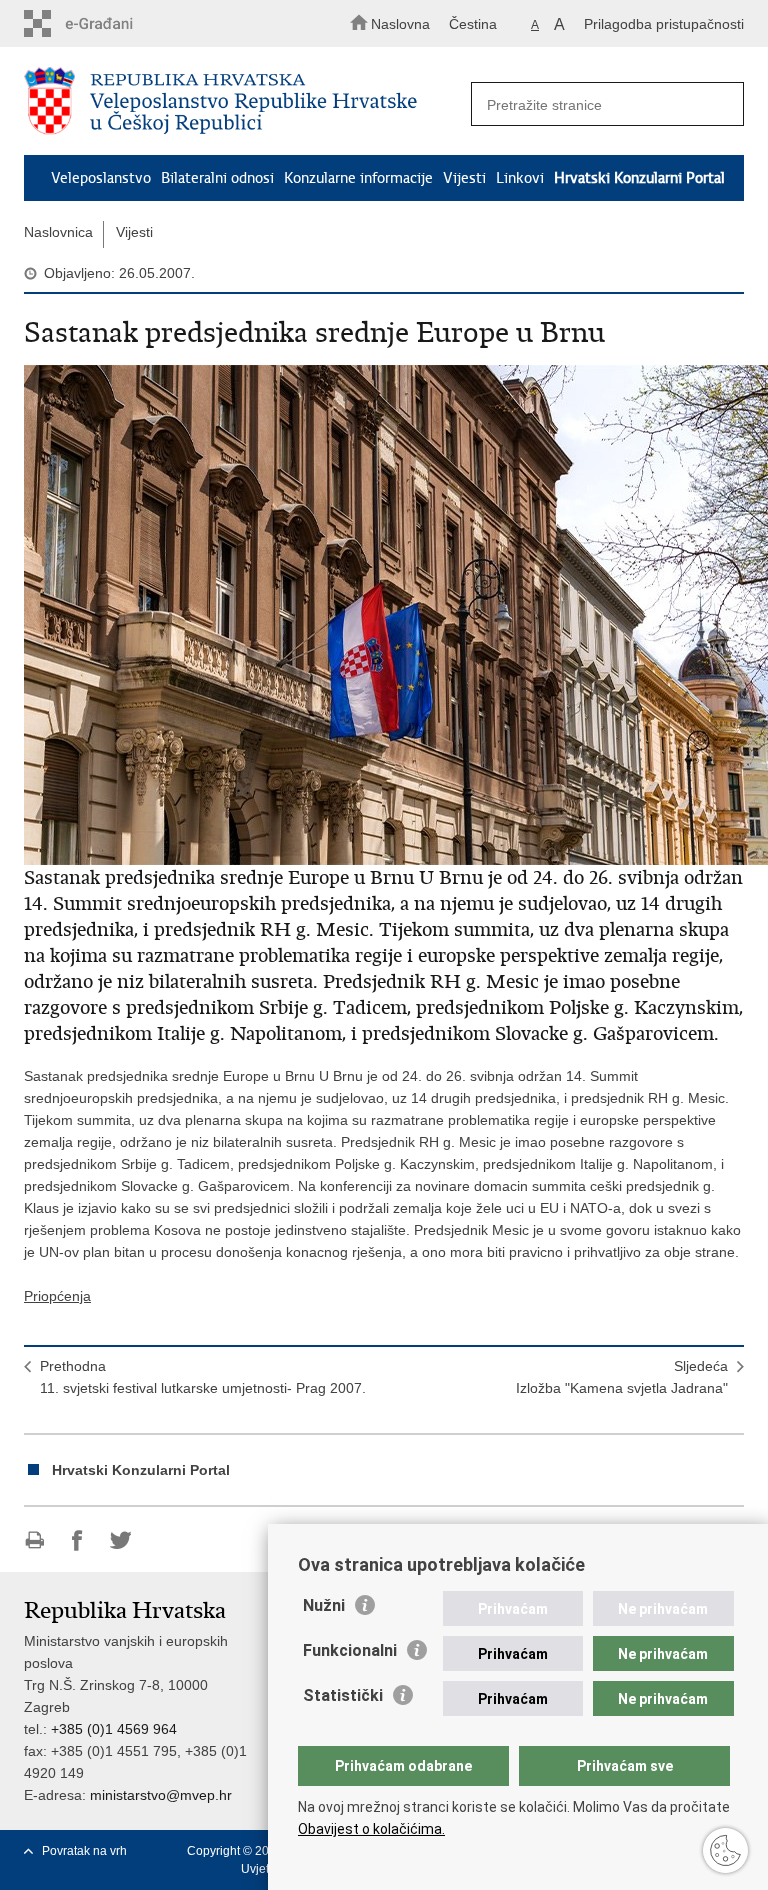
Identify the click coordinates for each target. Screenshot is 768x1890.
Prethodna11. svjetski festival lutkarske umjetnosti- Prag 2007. (203, 1377)
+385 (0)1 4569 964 (114, 1729)
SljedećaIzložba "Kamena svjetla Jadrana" (622, 1377)
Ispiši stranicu (34, 1540)
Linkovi (520, 178)
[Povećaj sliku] (384, 615)
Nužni (324, 1605)
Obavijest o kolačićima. (371, 1829)
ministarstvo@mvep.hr (161, 1795)
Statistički (343, 1695)
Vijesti (464, 178)
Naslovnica (58, 232)
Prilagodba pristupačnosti (664, 24)
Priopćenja (57, 1296)
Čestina (473, 24)
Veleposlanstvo (101, 178)
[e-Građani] (109, 23)
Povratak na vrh (84, 1851)
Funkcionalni (350, 1650)
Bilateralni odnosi (217, 178)
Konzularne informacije (358, 178)
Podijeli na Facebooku (77, 1540)
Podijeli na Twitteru (120, 1540)
